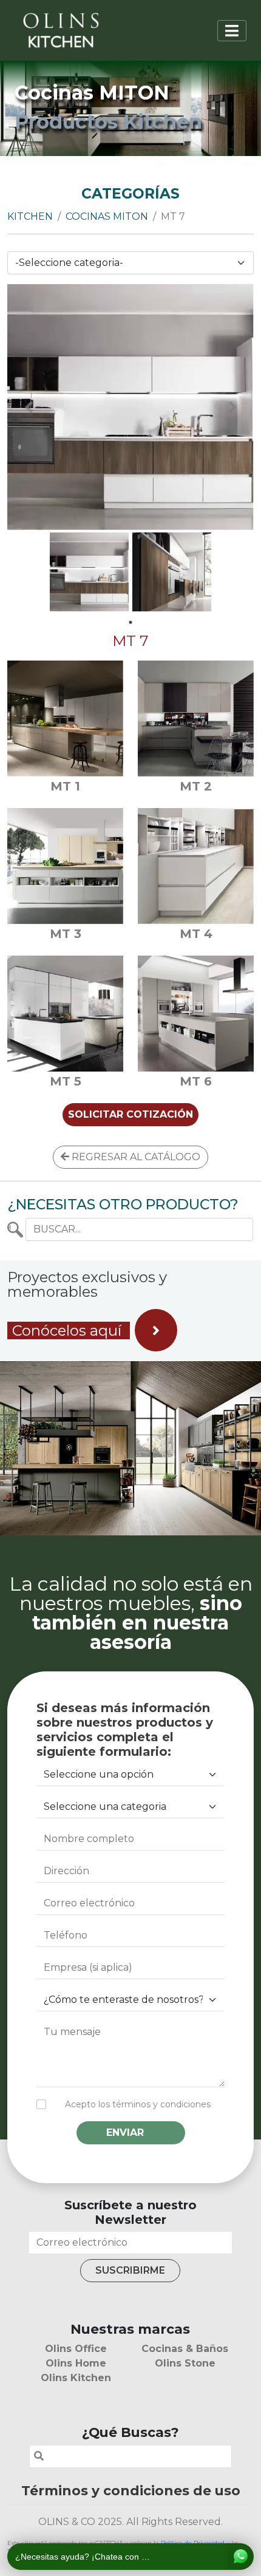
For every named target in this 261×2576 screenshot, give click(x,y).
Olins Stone (185, 2363)
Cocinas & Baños (185, 2349)
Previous (29, 407)
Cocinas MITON (107, 216)
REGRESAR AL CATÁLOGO (135, 1157)
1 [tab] (130, 622)
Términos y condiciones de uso (131, 2490)
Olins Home (76, 2363)
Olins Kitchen (76, 2378)
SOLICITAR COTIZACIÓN (130, 1114)
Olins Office (76, 2349)
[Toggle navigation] (232, 31)
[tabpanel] (89, 572)
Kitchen (30, 216)
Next (232, 407)
